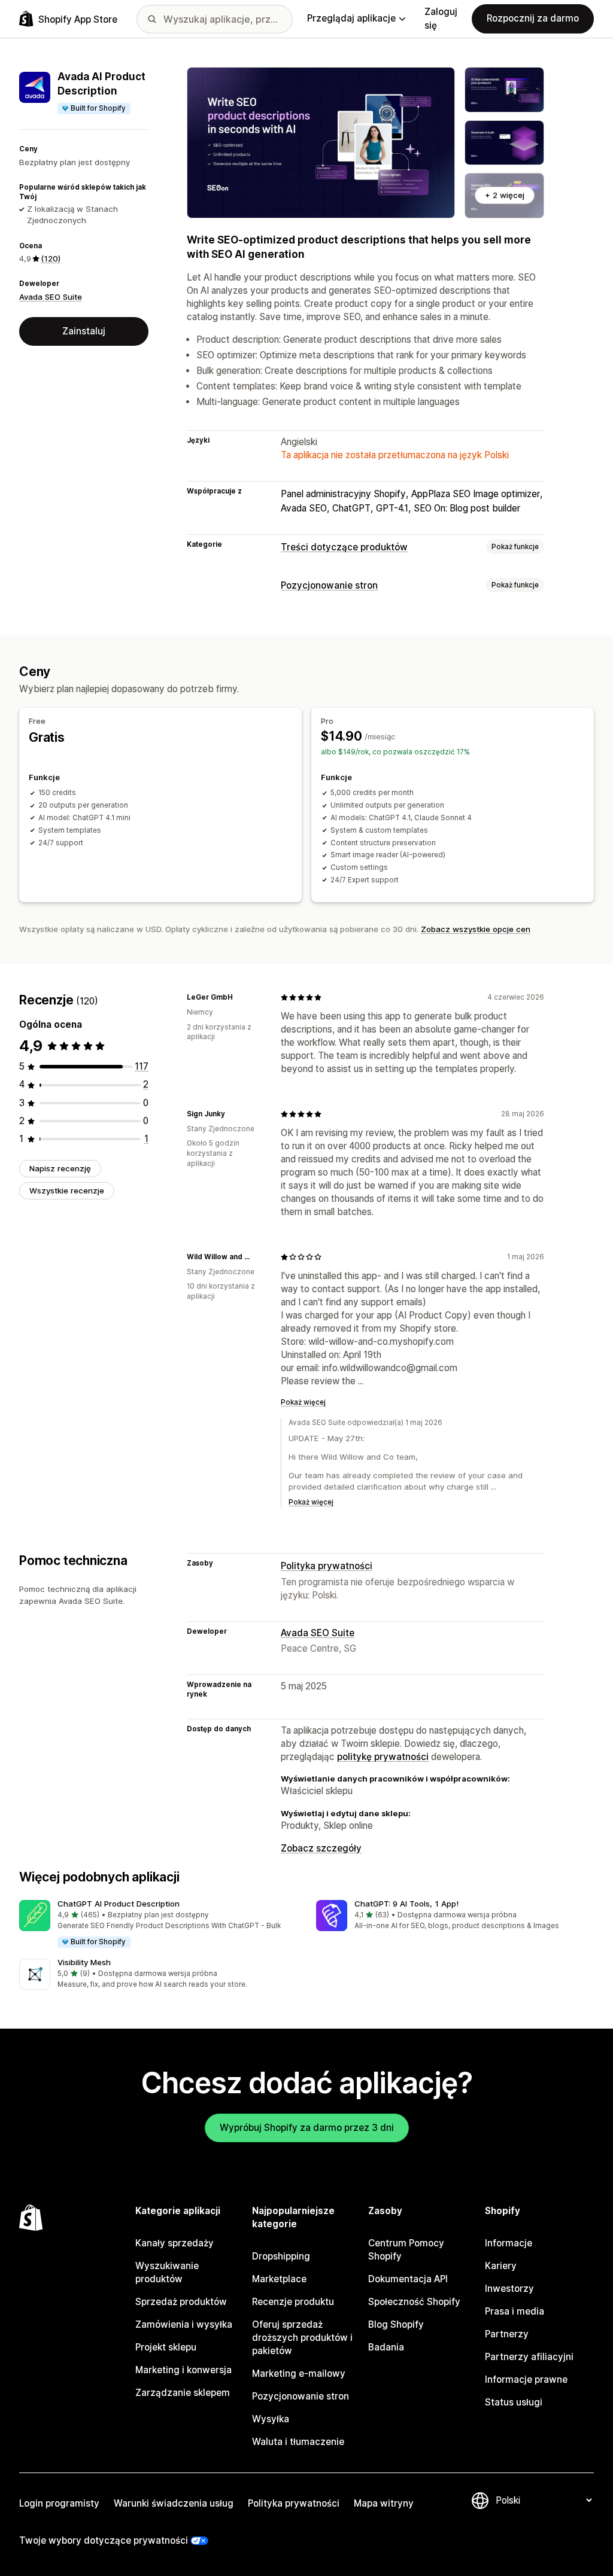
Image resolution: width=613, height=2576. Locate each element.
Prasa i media (515, 2311)
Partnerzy (507, 2334)
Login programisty (59, 2503)
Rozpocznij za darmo (533, 18)
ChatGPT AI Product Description (119, 1904)
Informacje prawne (526, 2379)
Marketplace (279, 2279)
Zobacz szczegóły (321, 1848)
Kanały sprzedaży (175, 2243)
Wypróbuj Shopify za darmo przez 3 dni (307, 2128)
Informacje (509, 2243)
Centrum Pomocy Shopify (406, 2250)
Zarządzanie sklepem (183, 2393)
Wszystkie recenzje (67, 1190)
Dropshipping (281, 2256)
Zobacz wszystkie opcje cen (476, 929)
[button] (158, 1925)
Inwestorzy (509, 2289)
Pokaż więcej (303, 1402)
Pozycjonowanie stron (329, 585)
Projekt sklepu (166, 2347)
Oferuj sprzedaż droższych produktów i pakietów (302, 2338)
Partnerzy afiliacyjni (529, 2357)
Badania (386, 2347)
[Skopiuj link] (240, 997)
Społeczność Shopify (414, 2302)
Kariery (501, 2266)
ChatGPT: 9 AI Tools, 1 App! (406, 1904)
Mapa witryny (384, 2503)
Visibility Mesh (84, 1962)
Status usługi (514, 2402)
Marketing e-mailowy (299, 2373)
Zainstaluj (84, 331)
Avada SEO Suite (51, 297)
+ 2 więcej (505, 195)
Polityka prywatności (327, 1566)
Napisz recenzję (60, 1168)
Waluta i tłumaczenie (298, 2442)
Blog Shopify (396, 2324)
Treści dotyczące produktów (344, 547)
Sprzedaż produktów (181, 2302)
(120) (51, 258)
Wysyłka (271, 2419)
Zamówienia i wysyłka (184, 2324)
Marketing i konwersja (183, 2370)
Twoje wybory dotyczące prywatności (104, 2540)
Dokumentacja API (408, 2279)
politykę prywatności (383, 1757)
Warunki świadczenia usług (174, 2503)
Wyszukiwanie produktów (167, 2272)
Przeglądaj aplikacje (351, 18)
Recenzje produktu (293, 2302)
